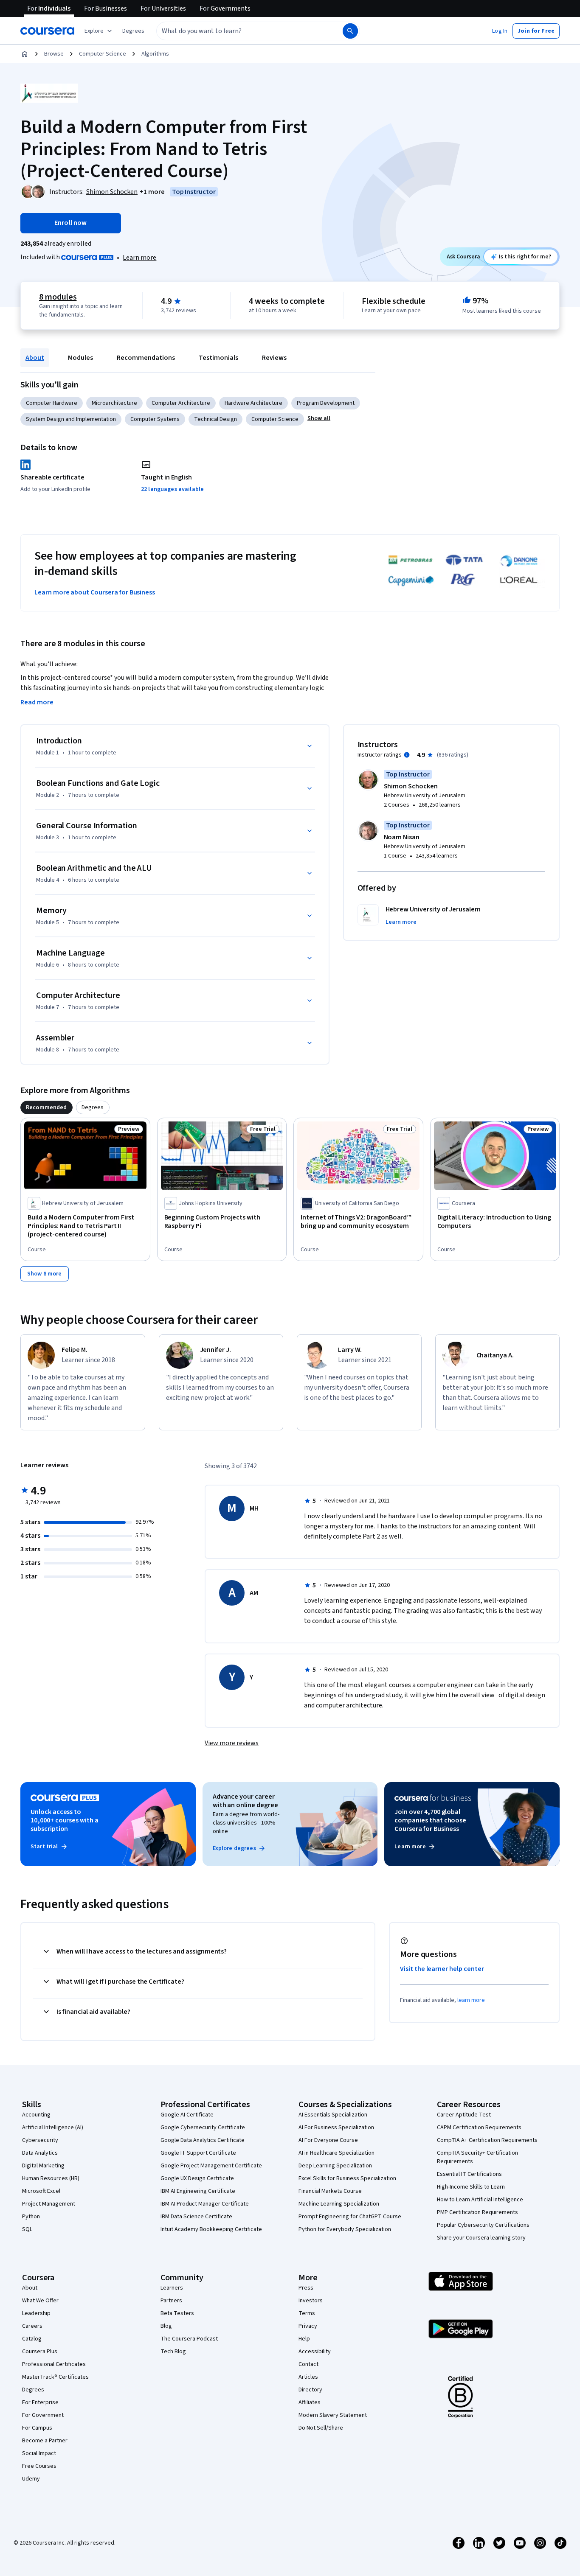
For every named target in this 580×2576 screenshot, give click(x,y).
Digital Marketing (43, 2166)
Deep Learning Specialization (335, 2166)
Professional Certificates (54, 2364)
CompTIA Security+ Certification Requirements (477, 2157)
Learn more (139, 258)
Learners (172, 2288)
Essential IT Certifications (469, 2174)
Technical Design (215, 419)
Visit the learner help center (442, 1969)
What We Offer (40, 2301)
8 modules (58, 297)
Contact (308, 2364)
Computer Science (103, 54)
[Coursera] (47, 31)
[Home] (25, 54)
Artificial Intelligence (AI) (53, 2128)
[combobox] (240, 31)
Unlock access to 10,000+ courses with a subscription (65, 1820)
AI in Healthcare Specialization (336, 2153)
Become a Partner (45, 2441)
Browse (54, 54)
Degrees (33, 2390)
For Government (43, 2415)
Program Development (326, 403)
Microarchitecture (114, 403)
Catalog (32, 2339)
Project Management (49, 2204)
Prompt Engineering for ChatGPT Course (350, 2217)
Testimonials (218, 358)
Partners (171, 2301)
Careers (32, 2326)
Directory (310, 2390)
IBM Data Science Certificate (196, 2217)
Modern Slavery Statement (333, 2415)
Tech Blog (173, 2352)
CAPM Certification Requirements (479, 2128)
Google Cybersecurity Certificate (203, 2128)
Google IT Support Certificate (198, 2153)
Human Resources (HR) (51, 2178)
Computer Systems (155, 419)
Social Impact (39, 2453)
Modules (80, 358)
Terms (307, 2313)
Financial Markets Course (330, 2191)
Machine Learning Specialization (339, 2204)
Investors (311, 2301)
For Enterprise (40, 2402)
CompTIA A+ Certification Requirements (487, 2140)
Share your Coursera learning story (481, 2238)
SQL (27, 2229)
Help (304, 2339)
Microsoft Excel (41, 2191)
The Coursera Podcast (189, 2339)
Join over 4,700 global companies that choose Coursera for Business (430, 1820)
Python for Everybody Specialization (345, 2229)
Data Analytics (40, 2153)
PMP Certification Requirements (477, 2212)
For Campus (37, 2428)
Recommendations (146, 358)
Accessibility (315, 2352)
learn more (471, 2000)
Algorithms (155, 54)
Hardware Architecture (253, 403)
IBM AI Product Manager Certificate (205, 2204)
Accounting (36, 2115)
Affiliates (310, 2402)
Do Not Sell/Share (321, 2428)
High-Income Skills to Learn (471, 2187)
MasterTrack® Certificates (55, 2377)
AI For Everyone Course (328, 2140)
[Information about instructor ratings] (407, 755)
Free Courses (39, 2466)
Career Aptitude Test (464, 2115)
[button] (133, 31)
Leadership (36, 2313)
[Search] (350, 31)
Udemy (31, 2479)
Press (306, 2288)
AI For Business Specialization (336, 2128)
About (35, 358)
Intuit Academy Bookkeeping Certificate (211, 2229)
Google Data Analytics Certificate (203, 2140)
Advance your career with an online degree (245, 1801)
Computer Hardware (52, 403)
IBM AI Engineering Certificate (198, 2191)
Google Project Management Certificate (211, 2166)
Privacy (308, 2326)
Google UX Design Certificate (197, 2178)
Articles (308, 2377)
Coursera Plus (40, 2352)
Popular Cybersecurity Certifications (483, 2225)
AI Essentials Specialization (333, 2115)
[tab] (46, 1107)
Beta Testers (177, 2313)
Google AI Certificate (187, 2115)
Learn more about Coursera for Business (95, 592)
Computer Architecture (181, 403)
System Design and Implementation (71, 419)
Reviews (274, 358)
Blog (166, 2326)
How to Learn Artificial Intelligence (480, 2200)
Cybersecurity (40, 2140)
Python (31, 2217)
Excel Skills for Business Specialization (347, 2178)
